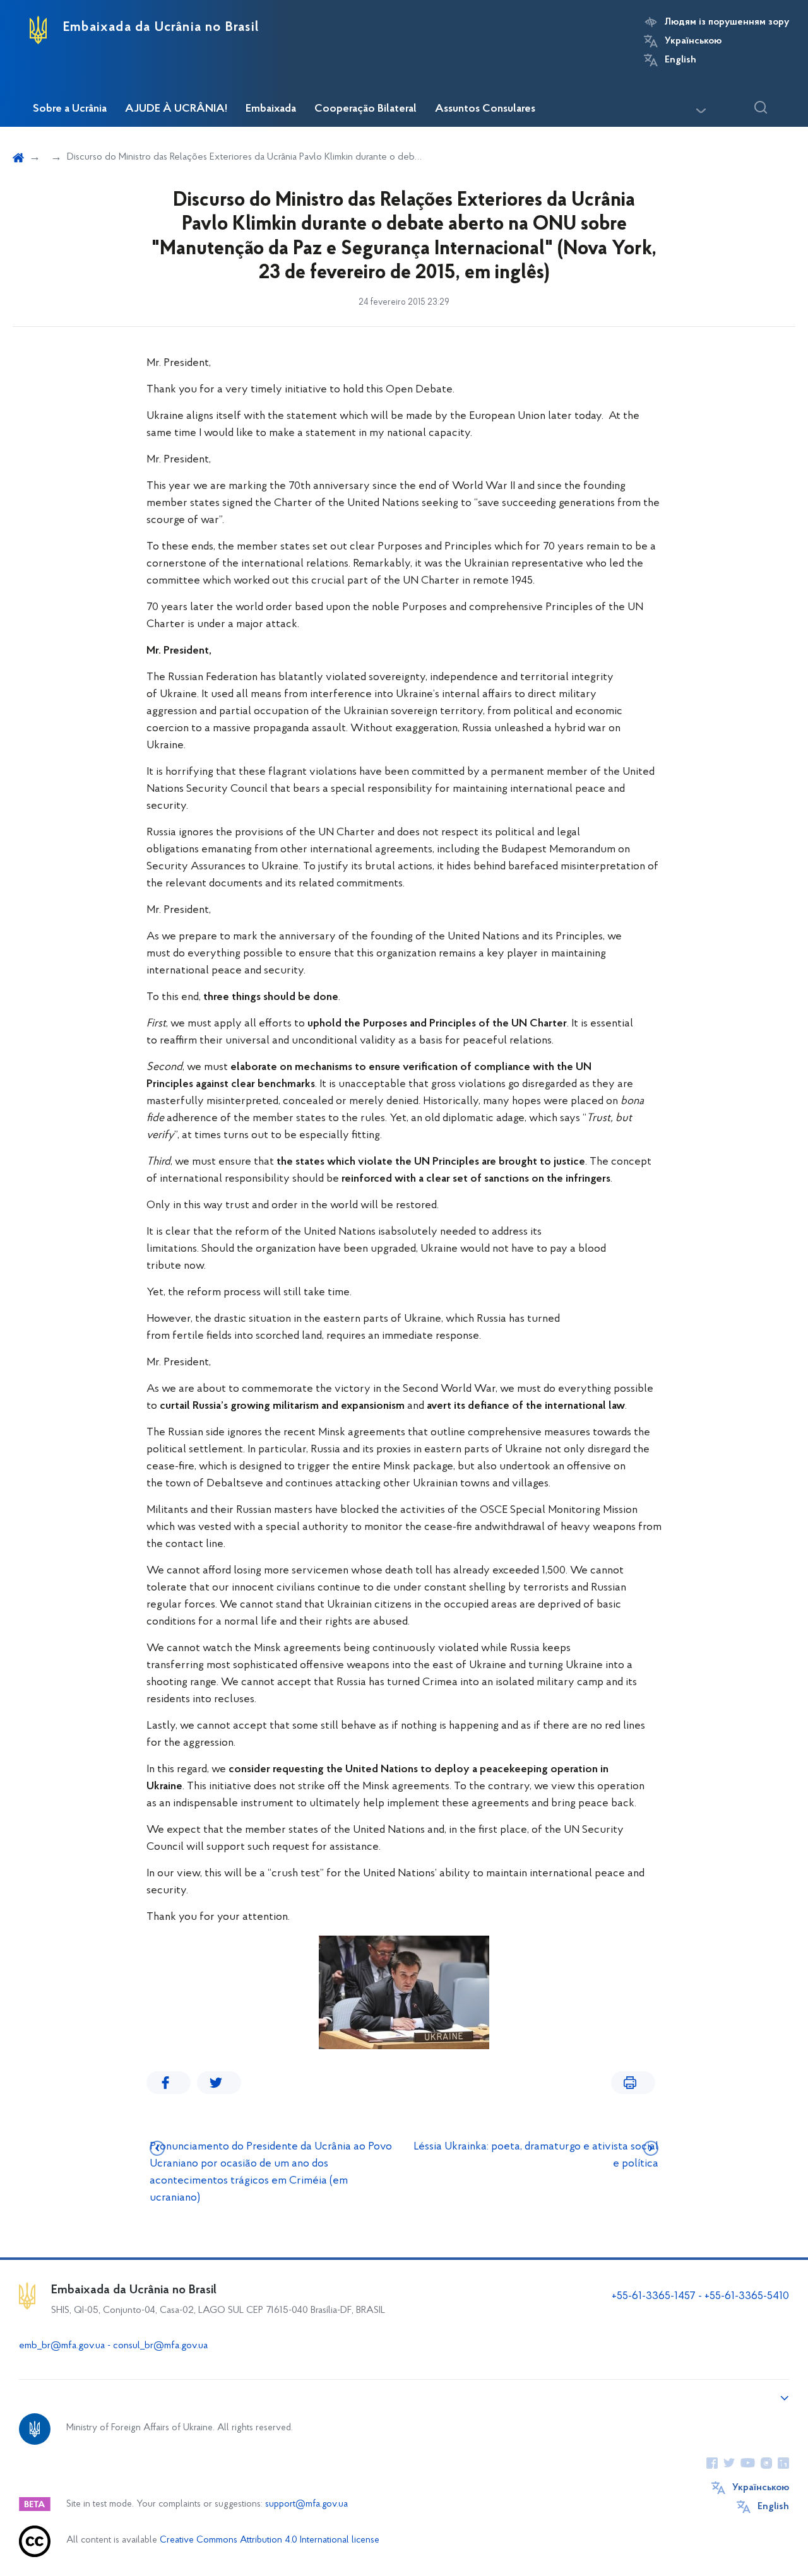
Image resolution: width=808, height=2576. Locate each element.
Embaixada (271, 109)
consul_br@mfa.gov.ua (160, 2346)
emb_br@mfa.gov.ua (62, 2346)
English (680, 60)
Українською (693, 41)
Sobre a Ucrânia (70, 109)
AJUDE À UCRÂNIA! (176, 109)
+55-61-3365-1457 (654, 2297)
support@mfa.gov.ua (306, 2504)
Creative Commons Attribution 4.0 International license (270, 2540)
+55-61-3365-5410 (747, 2297)
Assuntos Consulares (485, 109)
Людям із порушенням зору (727, 22)
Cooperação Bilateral (365, 109)
